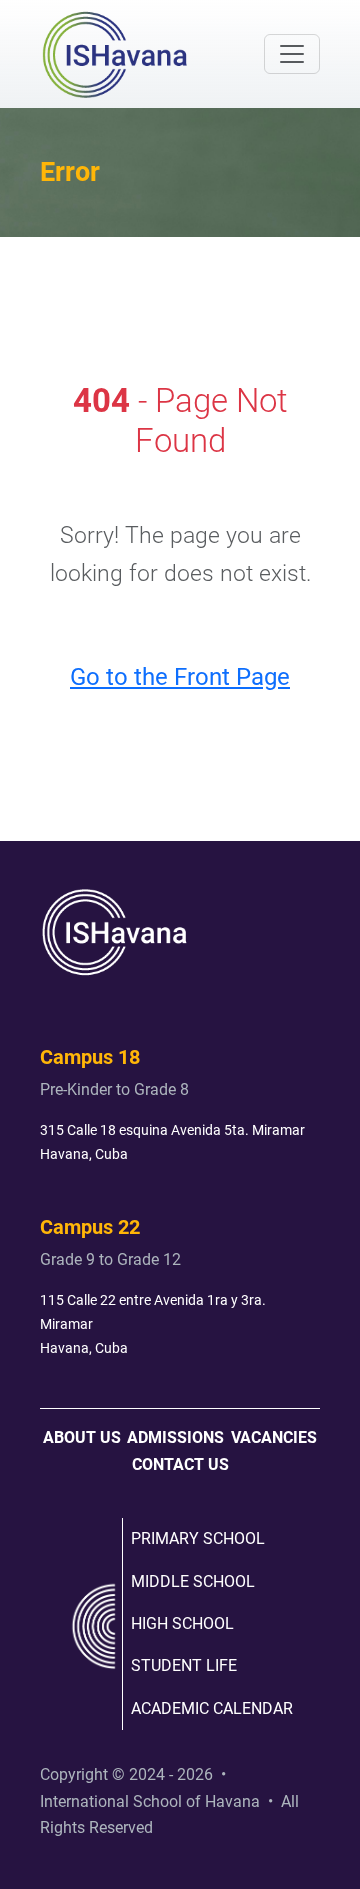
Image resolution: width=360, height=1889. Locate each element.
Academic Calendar (212, 1708)
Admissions (175, 1437)
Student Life (184, 1665)
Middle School (193, 1581)
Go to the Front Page (180, 676)
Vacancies (274, 1437)
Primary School (198, 1538)
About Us (82, 1437)
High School (182, 1623)
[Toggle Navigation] (292, 54)
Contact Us (180, 1464)
